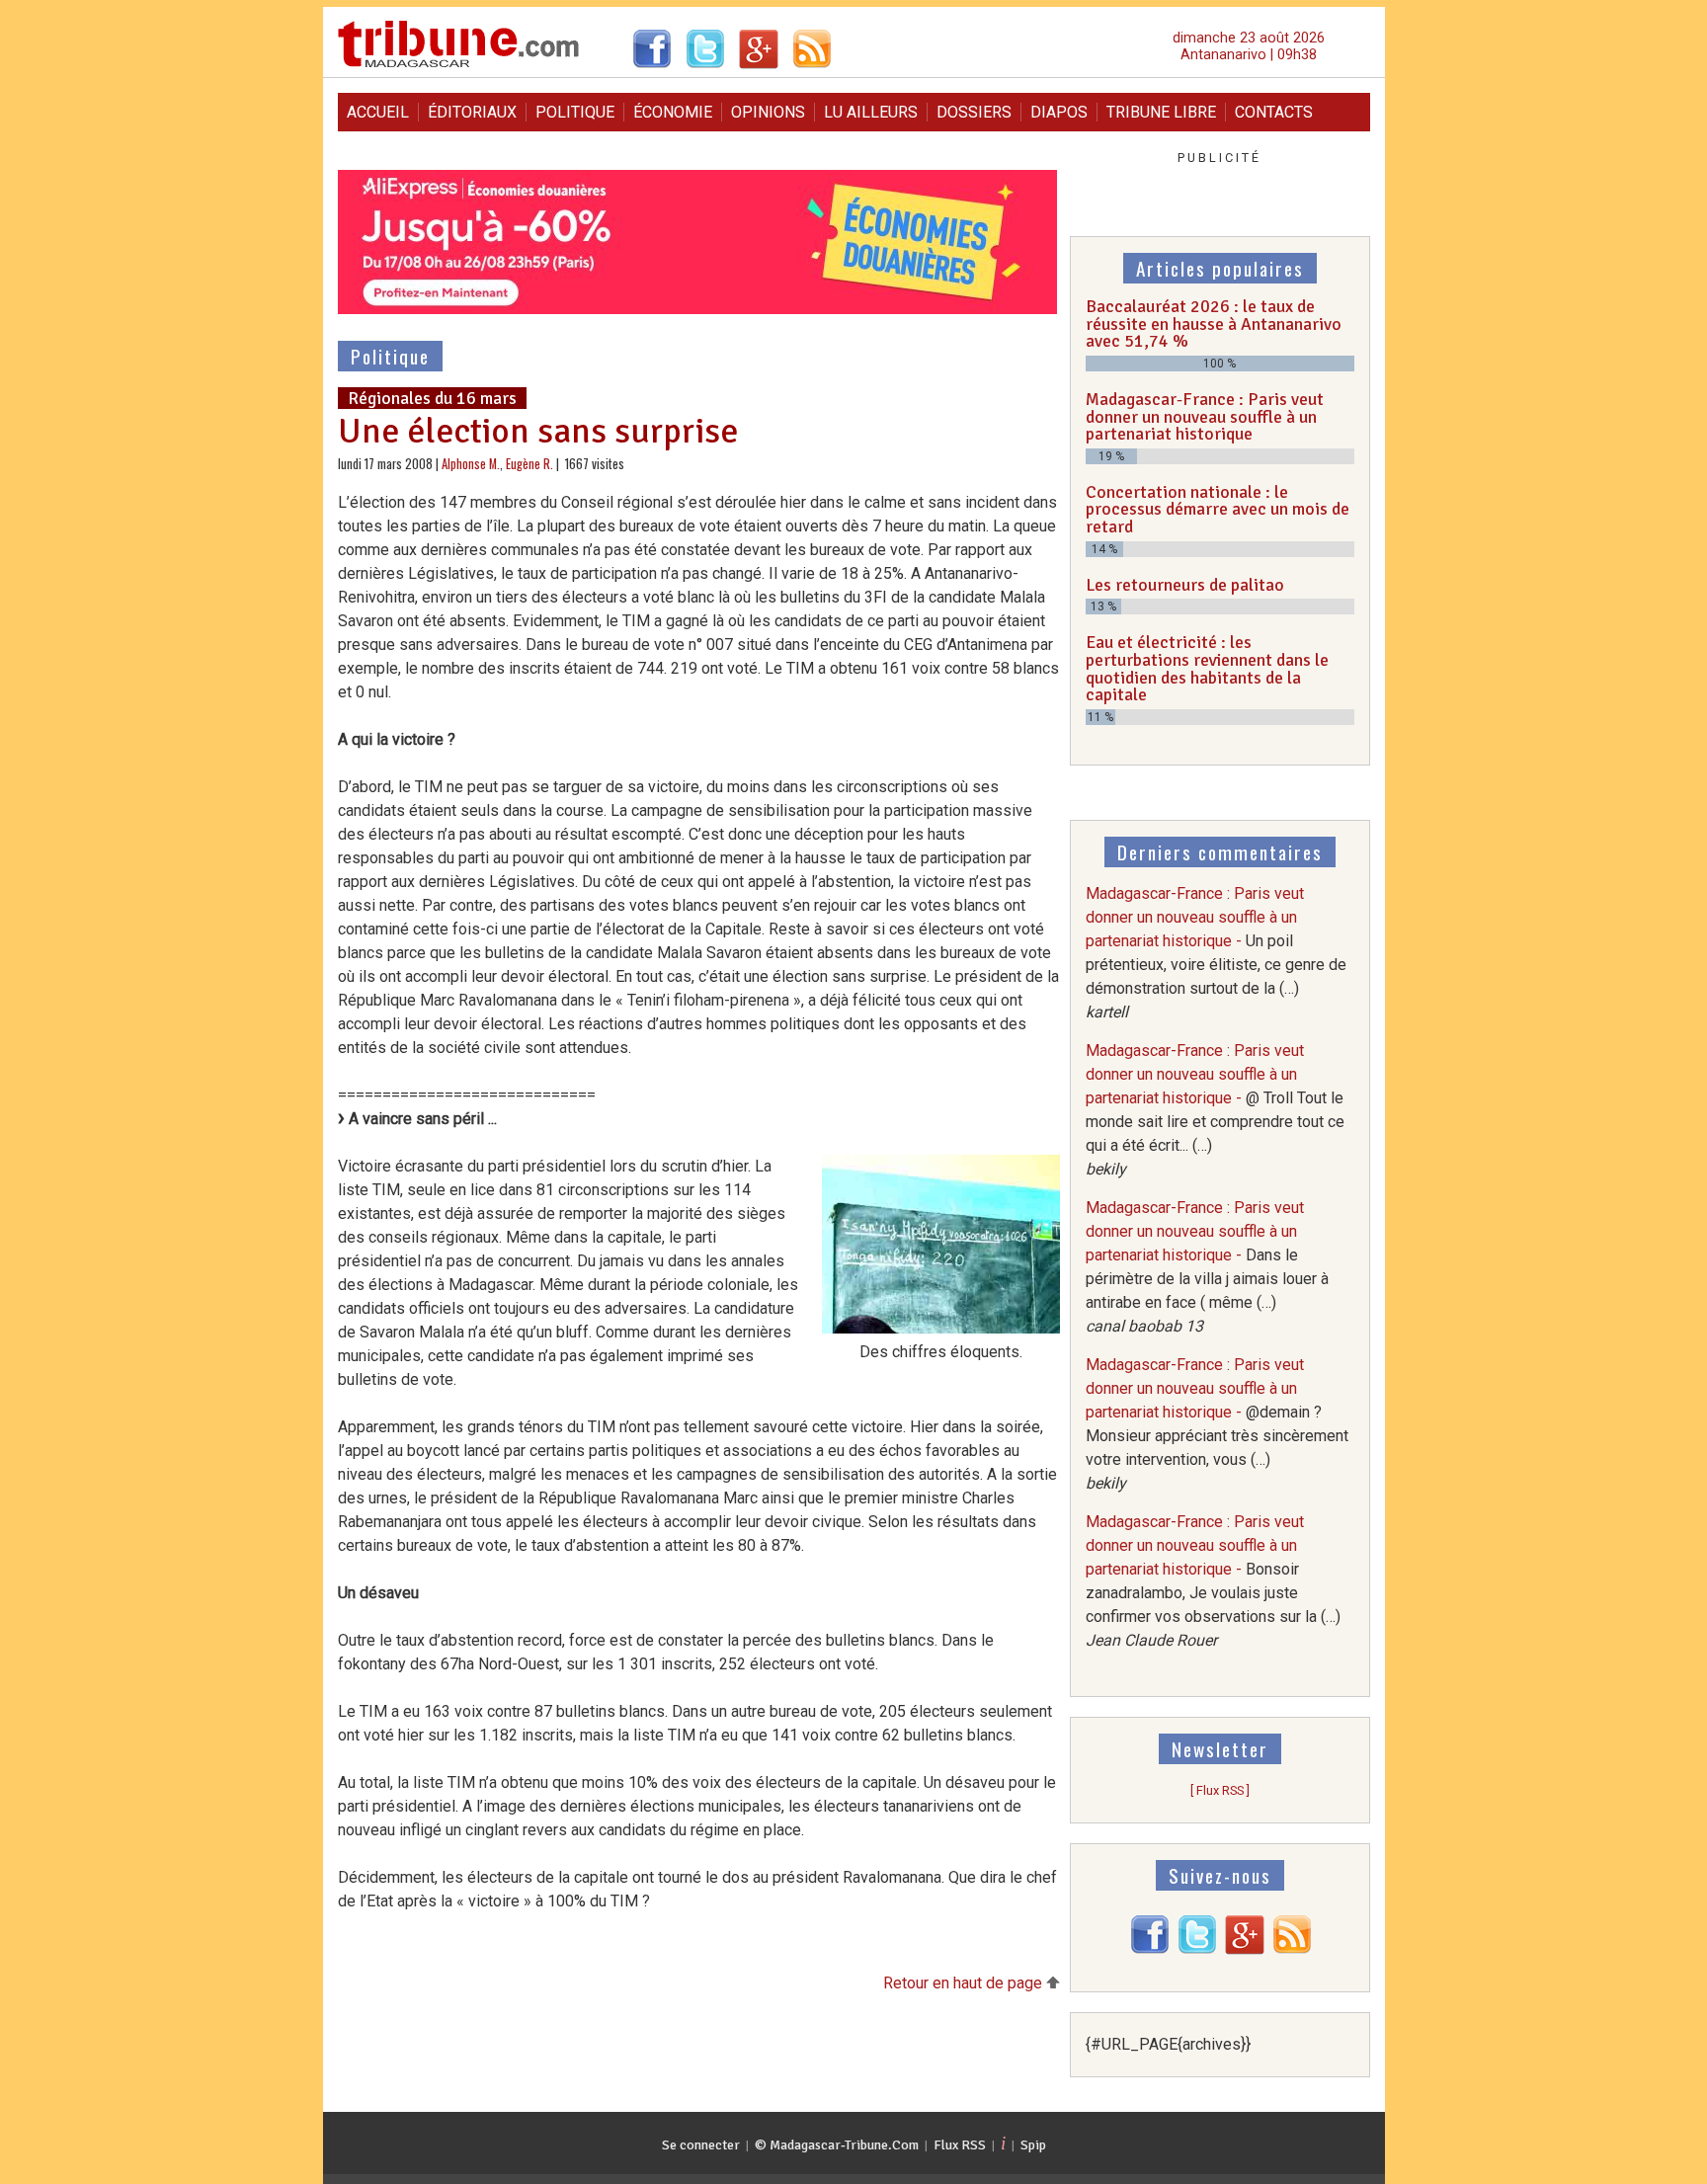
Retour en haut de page (965, 1983)
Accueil (378, 112)
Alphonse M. (471, 464)
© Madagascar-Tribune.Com (837, 2145)
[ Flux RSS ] (1220, 1790)
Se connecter (701, 2145)
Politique (575, 112)
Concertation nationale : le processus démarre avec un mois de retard (1218, 509)
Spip (1033, 2145)
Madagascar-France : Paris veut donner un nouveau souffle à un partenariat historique (1205, 416)
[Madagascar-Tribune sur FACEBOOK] (1150, 1949)
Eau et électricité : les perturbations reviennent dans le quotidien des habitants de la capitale (1207, 668)
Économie (673, 112)
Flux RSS (960, 2145)
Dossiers (974, 112)
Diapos (1059, 112)
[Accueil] (459, 65)
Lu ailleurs (871, 112)
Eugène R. (529, 464)
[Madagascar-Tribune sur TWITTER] (1197, 1949)
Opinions (768, 112)
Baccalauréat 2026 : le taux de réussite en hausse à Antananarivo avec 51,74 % (1214, 324)
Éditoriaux (472, 112)
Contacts (1274, 112)
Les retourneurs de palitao (1185, 585)
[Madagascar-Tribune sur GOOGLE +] (1245, 1949)
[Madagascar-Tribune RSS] (1292, 1949)
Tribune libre (1161, 112)
